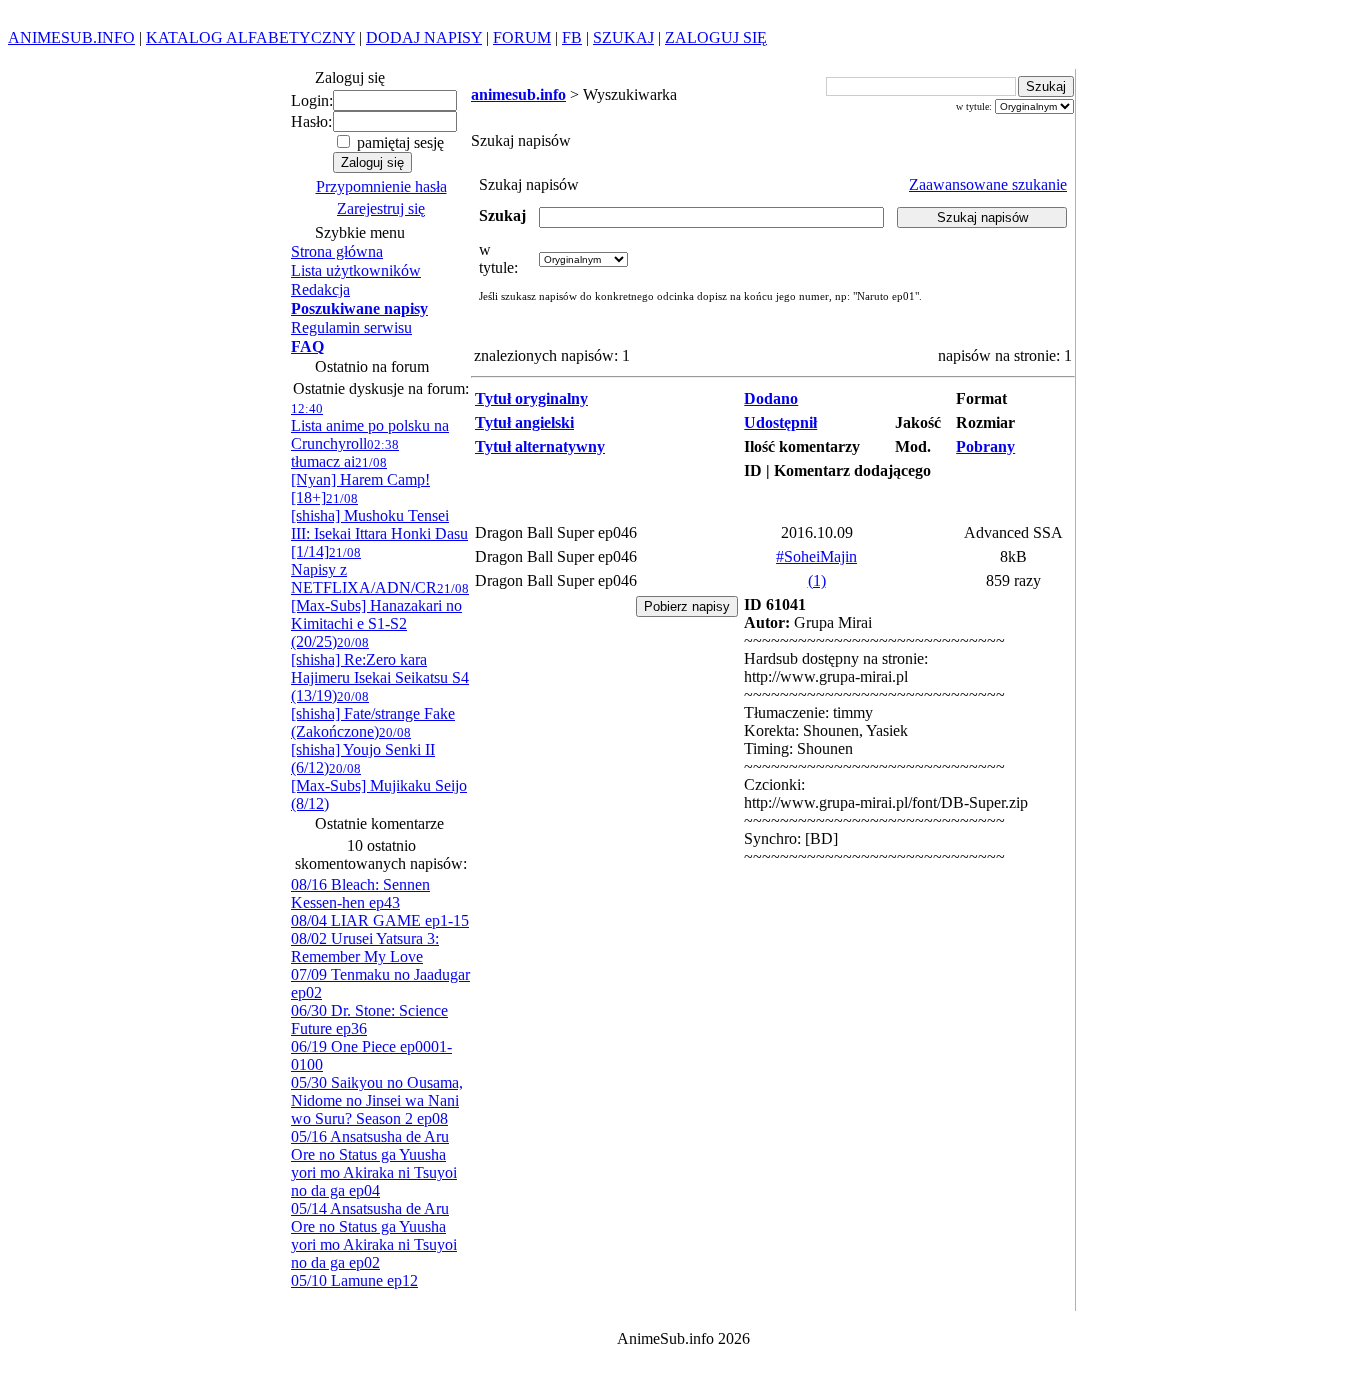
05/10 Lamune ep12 (354, 1280)
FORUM (522, 37)
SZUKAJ (623, 37)
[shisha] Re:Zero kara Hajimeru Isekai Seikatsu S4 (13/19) (380, 669)
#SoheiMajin (816, 556)
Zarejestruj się (381, 208)
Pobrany (985, 446)
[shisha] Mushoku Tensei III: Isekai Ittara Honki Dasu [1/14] (379, 525)
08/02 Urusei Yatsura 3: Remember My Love (365, 947)
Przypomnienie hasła (381, 186)
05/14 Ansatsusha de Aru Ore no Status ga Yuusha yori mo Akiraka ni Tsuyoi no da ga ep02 (374, 1235)
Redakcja (320, 289)
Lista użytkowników (356, 270)
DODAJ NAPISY (424, 37)
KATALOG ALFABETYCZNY (250, 37)
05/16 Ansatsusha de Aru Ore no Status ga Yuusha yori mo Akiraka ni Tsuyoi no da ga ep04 (374, 1163)
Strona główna (337, 251)
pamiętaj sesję (398, 142)
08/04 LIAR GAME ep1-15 (380, 920)
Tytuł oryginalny (531, 398)
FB (572, 37)
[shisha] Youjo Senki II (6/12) (363, 750)
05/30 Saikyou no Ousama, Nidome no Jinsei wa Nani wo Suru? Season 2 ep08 (377, 1100)
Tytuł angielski (524, 422)
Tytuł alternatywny (540, 446)
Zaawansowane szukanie (988, 184)
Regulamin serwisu (351, 327)
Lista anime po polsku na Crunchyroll (370, 426)
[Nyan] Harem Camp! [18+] (360, 480)
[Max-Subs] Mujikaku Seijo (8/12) (379, 786)
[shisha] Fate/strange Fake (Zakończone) (373, 714)
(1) (817, 580)
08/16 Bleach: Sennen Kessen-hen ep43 (360, 893)
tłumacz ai (345, 453)
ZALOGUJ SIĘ (716, 37)
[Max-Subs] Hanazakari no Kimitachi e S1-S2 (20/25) (380, 615)
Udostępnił (780, 422)
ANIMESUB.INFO (71, 37)
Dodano (771, 398)
